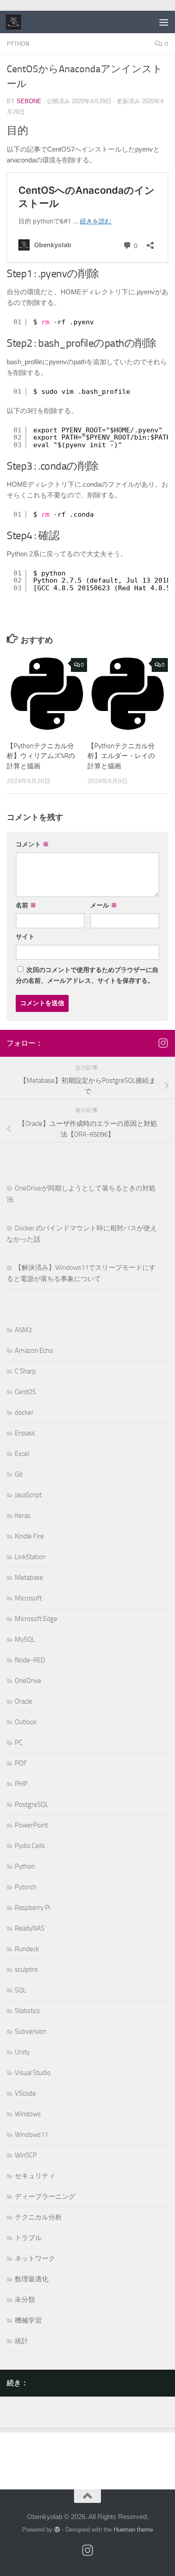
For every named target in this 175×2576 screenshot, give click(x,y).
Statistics (27, 2011)
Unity (22, 2052)
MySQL (25, 1639)
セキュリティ (35, 2176)
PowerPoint (31, 1825)
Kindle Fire (29, 1536)
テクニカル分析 (38, 2217)
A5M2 (23, 1330)
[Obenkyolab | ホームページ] (16, 22)
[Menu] (164, 22)
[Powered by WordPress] (57, 2530)
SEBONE (29, 101)
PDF (21, 1763)
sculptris (26, 1970)
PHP (21, 1784)
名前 (26, 905)
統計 (22, 2341)
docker (24, 1412)
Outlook (26, 1722)
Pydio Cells (30, 1846)
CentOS (25, 1392)
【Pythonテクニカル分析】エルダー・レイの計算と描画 (121, 756)
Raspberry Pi (33, 1908)
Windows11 (31, 2135)
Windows (28, 2114)
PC (19, 1743)
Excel (22, 1454)
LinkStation (30, 1557)
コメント (32, 844)
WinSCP (26, 2155)
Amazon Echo (34, 1351)
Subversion (31, 2031)
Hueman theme (133, 2530)
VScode (25, 2093)
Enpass (25, 1433)
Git (19, 1474)
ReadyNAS (30, 1928)
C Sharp (25, 1371)
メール (104, 905)
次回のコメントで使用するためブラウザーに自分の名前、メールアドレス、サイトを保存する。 (87, 975)
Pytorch (26, 1887)
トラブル (28, 2238)
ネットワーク (35, 2258)
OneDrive (28, 1681)
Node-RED (30, 1660)
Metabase (29, 1578)
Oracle (24, 1701)
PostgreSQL (32, 1805)
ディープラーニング (45, 2197)
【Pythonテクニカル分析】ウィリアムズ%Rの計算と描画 (41, 756)
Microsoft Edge (36, 1619)
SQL (20, 1990)
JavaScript (28, 1495)
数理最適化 (32, 2279)
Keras (23, 1516)
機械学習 (28, 2320)
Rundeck (27, 1949)
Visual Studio (33, 2073)
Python (18, 44)
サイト (25, 937)
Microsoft (28, 1598)
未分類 (25, 2300)
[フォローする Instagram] (163, 1043)
